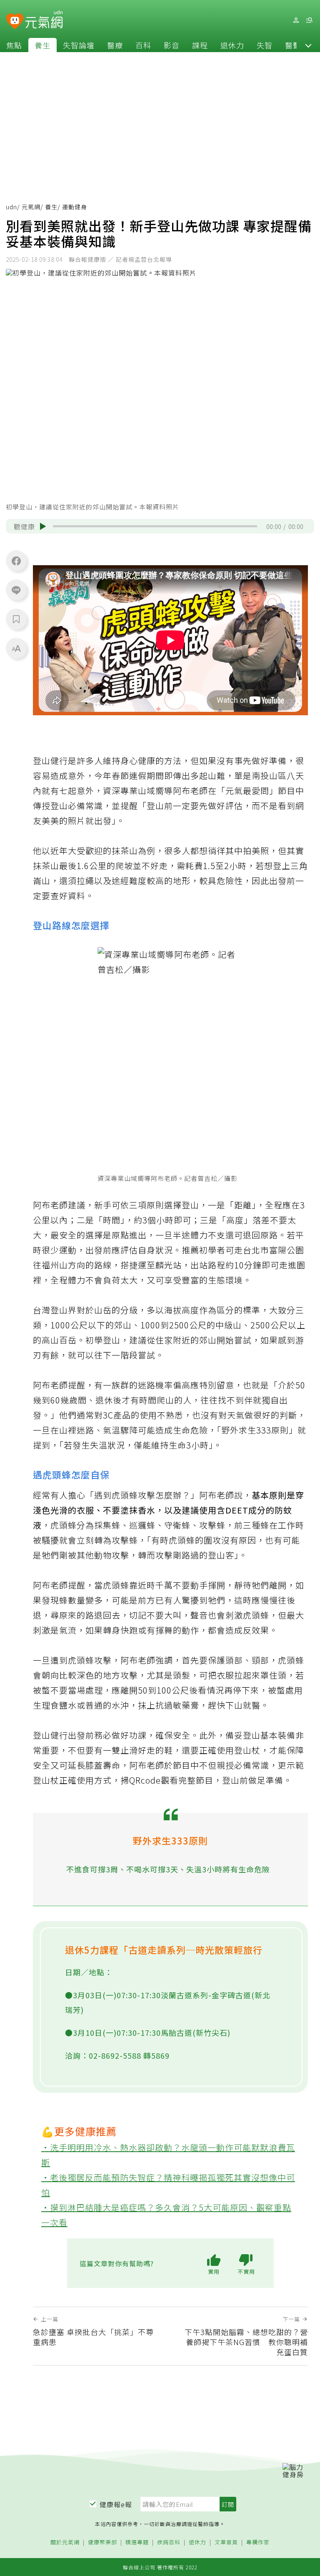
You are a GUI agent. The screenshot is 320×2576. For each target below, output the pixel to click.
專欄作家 (258, 2542)
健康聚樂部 (102, 2542)
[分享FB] (16, 561)
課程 (200, 45)
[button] (308, 45)
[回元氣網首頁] (44, 20)
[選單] (309, 20)
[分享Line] (16, 590)
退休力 (232, 45)
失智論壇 (79, 45)
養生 (42, 45)
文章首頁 (226, 2542)
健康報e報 (116, 2504)
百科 (143, 45)
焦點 (14, 45)
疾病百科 (169, 2542)
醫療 (115, 45)
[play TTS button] (43, 526)
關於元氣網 (65, 2542)
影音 (172, 45)
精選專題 (137, 2542)
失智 (265, 45)
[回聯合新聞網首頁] (15, 21)
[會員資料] (296, 20)
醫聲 (293, 45)
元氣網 (31, 207)
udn (11, 207)
